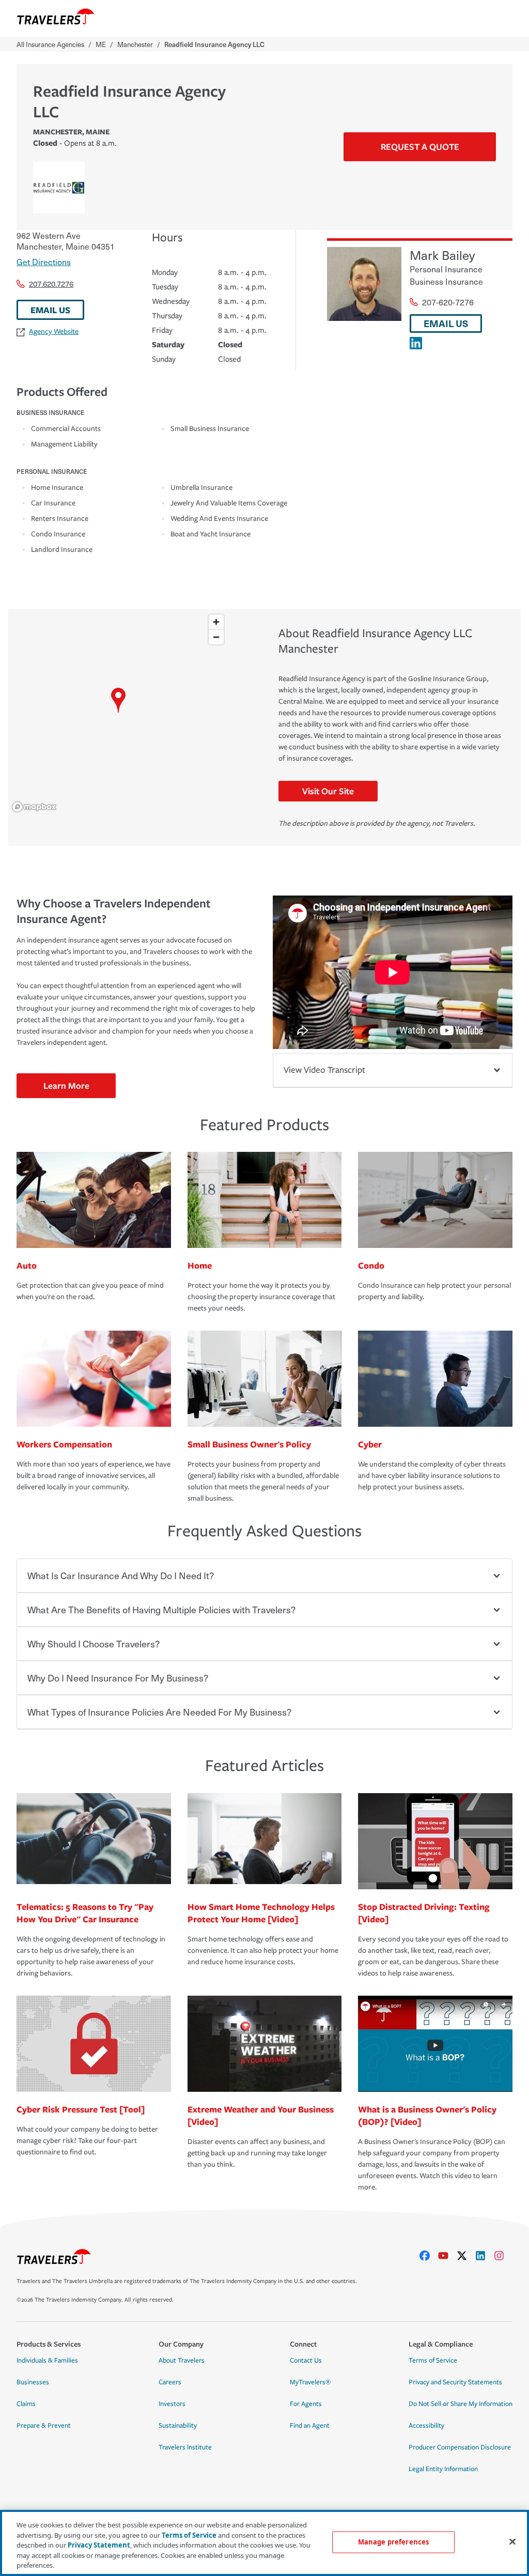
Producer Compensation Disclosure (460, 2447)
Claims (26, 2404)
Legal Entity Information (443, 2469)
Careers (170, 2382)
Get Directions (44, 261)
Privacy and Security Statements (455, 2382)
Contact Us (306, 2361)
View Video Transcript (324, 1070)
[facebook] (429, 2256)
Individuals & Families (47, 2361)
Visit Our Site (328, 791)
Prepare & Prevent (44, 2426)
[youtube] (447, 2256)
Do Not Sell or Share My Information (461, 2404)
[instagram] (503, 2256)
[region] (119, 713)
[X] (466, 2256)
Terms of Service (433, 2361)
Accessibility (426, 2426)
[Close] (512, 2542)
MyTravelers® (310, 2382)
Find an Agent (310, 2426)
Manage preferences (393, 2542)
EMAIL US (50, 310)
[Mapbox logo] (34, 807)
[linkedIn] (485, 2256)
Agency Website (54, 331)
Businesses (33, 2382)
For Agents (306, 2404)
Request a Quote (420, 146)
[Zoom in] (216, 622)
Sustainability (178, 2426)
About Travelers (182, 2361)
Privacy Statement (99, 2545)
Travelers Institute (185, 2447)
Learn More (66, 1085)
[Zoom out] (216, 637)
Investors (172, 2404)
